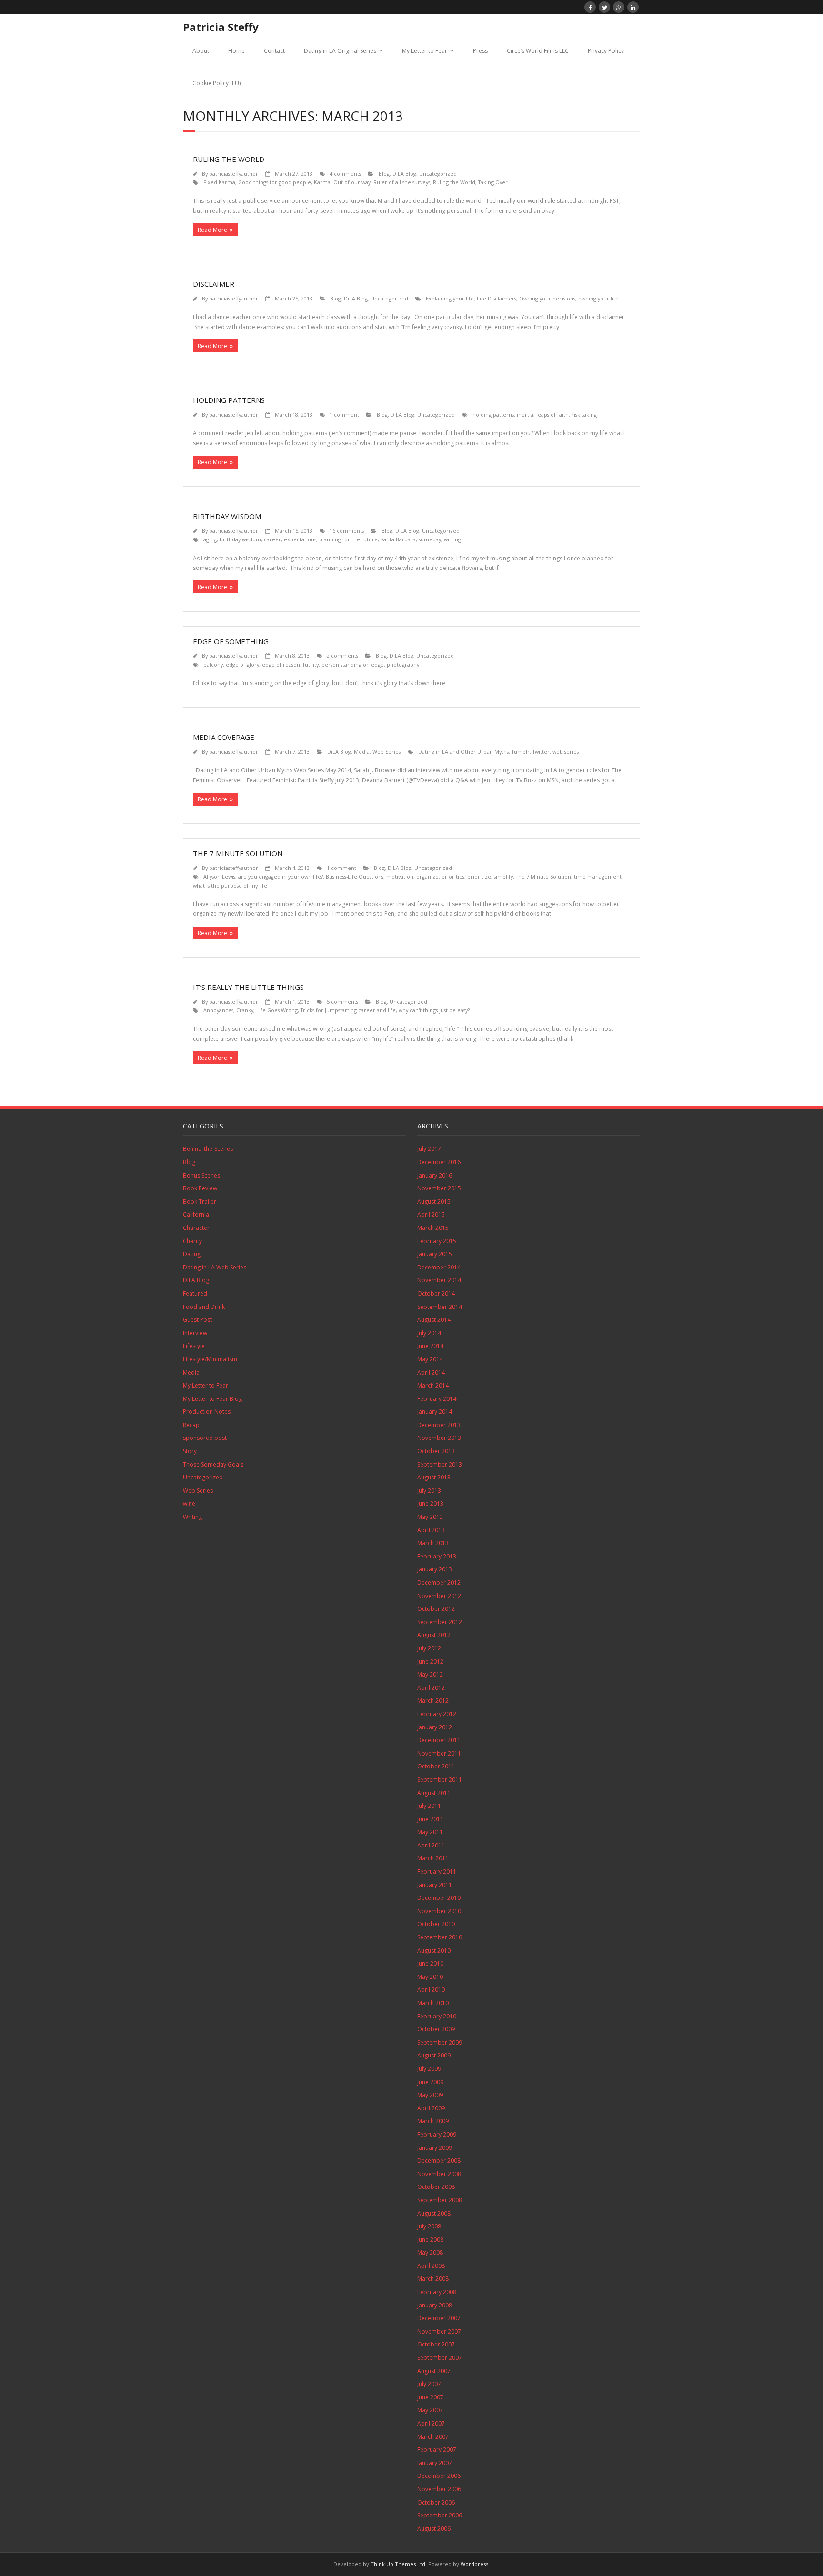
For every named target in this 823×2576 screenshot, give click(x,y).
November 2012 (439, 1596)
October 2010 (436, 1924)
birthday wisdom (240, 539)
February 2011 (437, 1872)
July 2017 (429, 1149)
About (201, 51)
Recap (191, 1425)
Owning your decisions (547, 298)
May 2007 (430, 2410)
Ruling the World (229, 159)
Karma (322, 182)
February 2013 (437, 1556)
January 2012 (435, 1727)
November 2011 (439, 1753)
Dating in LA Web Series (215, 1267)
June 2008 (430, 2240)
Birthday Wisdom (227, 516)
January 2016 (435, 1175)
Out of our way (352, 182)
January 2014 (435, 1412)
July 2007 (429, 2384)
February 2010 (437, 2016)
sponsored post (205, 1438)
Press (480, 51)
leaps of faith (552, 414)
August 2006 (434, 2529)
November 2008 (439, 2174)
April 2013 (431, 1530)
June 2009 (430, 2082)
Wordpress (474, 2564)
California (196, 1214)
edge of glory (242, 664)
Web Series (386, 752)
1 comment (344, 414)
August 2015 (434, 1202)
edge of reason (281, 664)
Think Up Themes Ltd (398, 2564)
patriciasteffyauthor (234, 174)
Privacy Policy (606, 51)
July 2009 (429, 2069)
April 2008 (431, 2266)
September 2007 (440, 2358)
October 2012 (436, 1609)
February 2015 (437, 1241)
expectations (300, 539)
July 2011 (429, 1806)
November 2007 (439, 2331)
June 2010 (430, 1963)
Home (236, 51)
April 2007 (431, 2423)
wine (189, 1503)
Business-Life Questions (355, 876)
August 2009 (434, 2055)
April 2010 (431, 1990)
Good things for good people (275, 182)
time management (598, 876)
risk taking (584, 414)
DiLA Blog (404, 174)
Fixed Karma (219, 182)
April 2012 (431, 1688)
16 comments (347, 531)
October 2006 (436, 2502)
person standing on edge (353, 664)
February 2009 (437, 2134)
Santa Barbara (398, 539)
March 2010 (433, 2003)
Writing (192, 1517)
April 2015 (431, 1214)
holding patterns (493, 414)
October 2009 (436, 2029)
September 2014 (440, 1307)
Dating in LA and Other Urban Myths (463, 752)
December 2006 (439, 2476)
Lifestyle (194, 1346)
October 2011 (436, 1766)
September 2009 (440, 2042)
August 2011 (434, 1793)
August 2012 (434, 1635)
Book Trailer (200, 1202)
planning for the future (348, 539)
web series (566, 752)
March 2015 (433, 1228)
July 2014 (429, 1333)
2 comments (342, 655)
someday (430, 539)
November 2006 (439, 2489)
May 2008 (430, 2252)
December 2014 (439, 1267)
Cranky (245, 1010)
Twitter (541, 752)
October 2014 (436, 1293)
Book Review (200, 1188)
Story (190, 1451)
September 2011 (440, 1780)
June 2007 (430, 2397)
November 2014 (439, 1280)
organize (427, 876)
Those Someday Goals (213, 1464)
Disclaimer (214, 284)
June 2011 (430, 1819)
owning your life (598, 298)
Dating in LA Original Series (340, 51)
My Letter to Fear (425, 51)
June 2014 (430, 1346)
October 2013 (436, 1451)
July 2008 (429, 2226)
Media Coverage (224, 737)
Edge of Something (231, 641)
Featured (195, 1293)
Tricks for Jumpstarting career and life (348, 1010)
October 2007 (436, 2344)
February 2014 (437, 1399)
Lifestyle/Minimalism (210, 1359)
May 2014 (430, 1359)
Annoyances (218, 1010)
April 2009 (431, 2108)
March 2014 (433, 1385)
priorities (453, 876)
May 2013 (430, 1517)
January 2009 (435, 2148)
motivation (400, 876)
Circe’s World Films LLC (538, 51)
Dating (192, 1254)
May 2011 (430, 1832)
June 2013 (430, 1503)
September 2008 (440, 2200)
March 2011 (433, 1858)
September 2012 (440, 1622)
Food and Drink (204, 1307)
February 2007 (437, 2450)
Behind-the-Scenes (208, 1149)
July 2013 (429, 1491)
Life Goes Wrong (277, 1010)
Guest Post (197, 1320)
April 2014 (431, 1373)
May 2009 (430, 2095)
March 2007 (433, 2437)
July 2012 (429, 1648)
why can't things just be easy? (434, 1010)
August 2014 (434, 1320)
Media (362, 752)
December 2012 (439, 1583)
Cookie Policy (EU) (216, 83)
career (272, 539)
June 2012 (430, 1662)
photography (403, 664)
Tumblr (521, 752)
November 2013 (439, 1438)
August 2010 (434, 1951)
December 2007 (439, 2318)
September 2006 (440, 2515)
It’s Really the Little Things (248, 987)
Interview (195, 1333)
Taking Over (493, 182)
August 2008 (434, 2213)
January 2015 (435, 1254)
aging (210, 539)
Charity (192, 1241)
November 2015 (439, 1188)
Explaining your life (450, 298)
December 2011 (439, 1740)
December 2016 (439, 1162)
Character (196, 1228)
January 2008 (435, 2305)
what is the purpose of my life (230, 885)
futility (311, 664)
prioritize (479, 876)
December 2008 (439, 2161)
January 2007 (435, 2463)
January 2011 (435, 1885)
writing (452, 539)
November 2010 (439, 1911)
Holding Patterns (229, 400)
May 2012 (430, 1674)
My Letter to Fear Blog (212, 1399)
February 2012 (437, 1714)
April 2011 (431, 1845)
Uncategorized (438, 174)
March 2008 (433, 2279)
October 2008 (436, 2187)
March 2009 (433, 2121)
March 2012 (433, 1701)
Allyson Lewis (219, 876)
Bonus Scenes (201, 1175)
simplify (503, 876)
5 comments (342, 1002)
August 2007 (434, 2371)
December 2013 (439, 1425)
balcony (213, 664)
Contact (274, 51)
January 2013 (435, 1569)
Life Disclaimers (497, 298)
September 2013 (440, 1464)
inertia (525, 414)
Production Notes (207, 1412)
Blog (384, 174)
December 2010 (439, 1898)
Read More (212, 230)
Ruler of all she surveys (402, 182)
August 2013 (434, 1477)
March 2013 (433, 1543)
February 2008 (437, 2292)
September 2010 (440, 1937)
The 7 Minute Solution (238, 853)
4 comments (345, 174)
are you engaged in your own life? (281, 876)
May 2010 (430, 1977)
